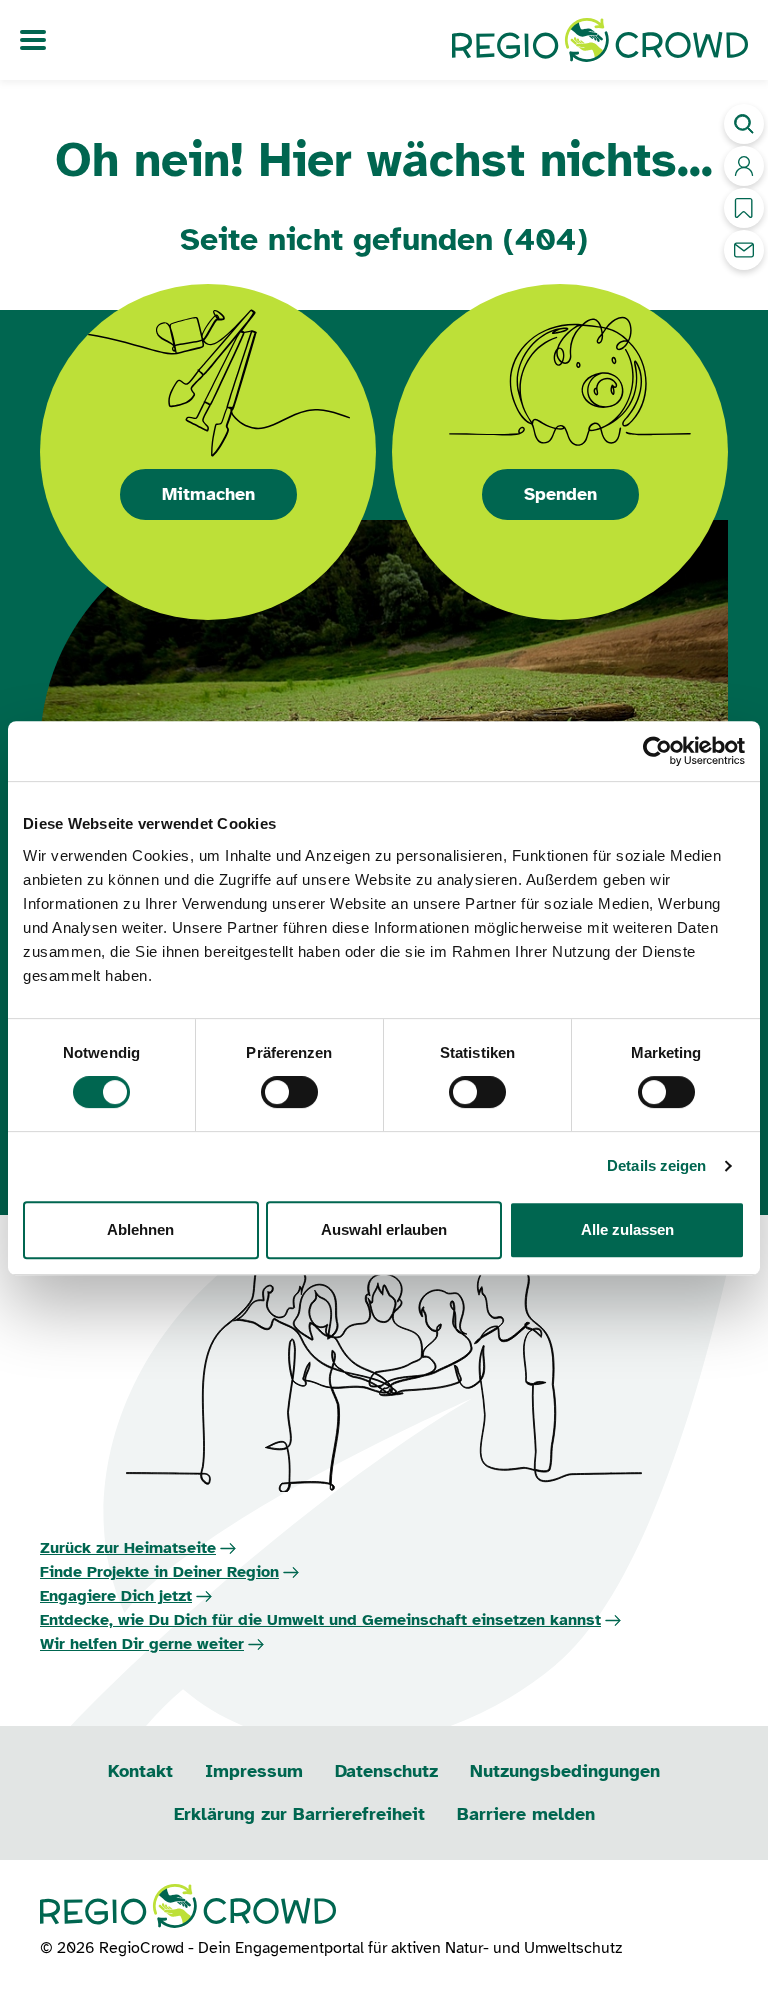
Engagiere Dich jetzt (116, 1596)
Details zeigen (656, 1165)
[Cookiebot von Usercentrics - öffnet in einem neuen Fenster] (657, 751)
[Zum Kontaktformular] (744, 250)
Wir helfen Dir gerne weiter (142, 1644)
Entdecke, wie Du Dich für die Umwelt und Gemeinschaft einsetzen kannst (320, 1620)
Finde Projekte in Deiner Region (159, 1572)
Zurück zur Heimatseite (128, 1548)
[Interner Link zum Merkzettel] (744, 208)
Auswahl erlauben (384, 1229)
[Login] (744, 166)
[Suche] (744, 124)
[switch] (289, 1092)
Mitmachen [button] (208, 494)
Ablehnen (140, 1229)
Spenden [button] (560, 494)
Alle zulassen (627, 1229)
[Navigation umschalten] (33, 40)
